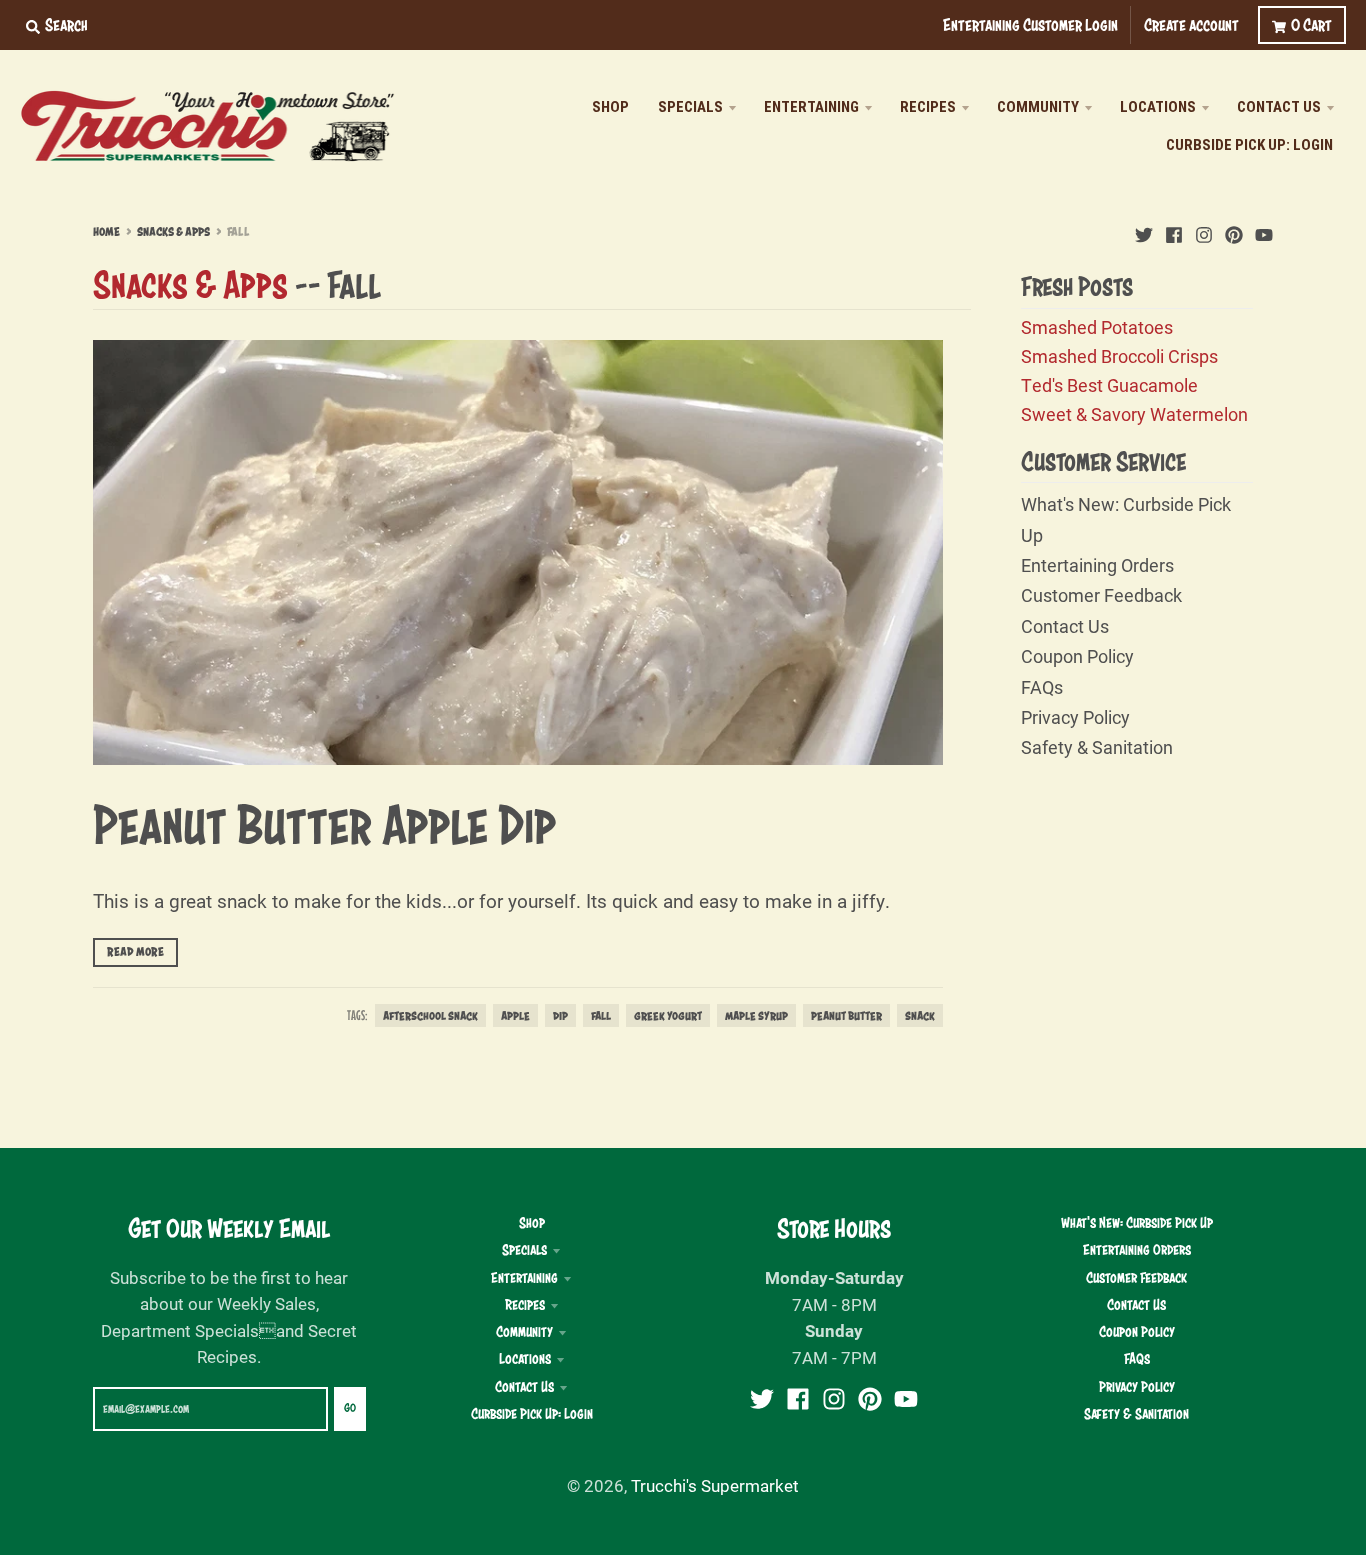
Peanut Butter (846, 1015)
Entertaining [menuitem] (811, 107)
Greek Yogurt (668, 1015)
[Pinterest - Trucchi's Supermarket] (1234, 231)
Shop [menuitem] (610, 107)
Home (106, 232)
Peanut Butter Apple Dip (324, 824)
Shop (532, 1223)
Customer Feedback (1101, 595)
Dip (560, 1015)
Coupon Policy (1077, 656)
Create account (1191, 24)
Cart (1311, 24)
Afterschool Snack (430, 1015)
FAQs (1042, 687)
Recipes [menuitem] (928, 107)
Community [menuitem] (1038, 107)
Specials (524, 1250)
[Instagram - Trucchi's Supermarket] (1204, 231)
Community (524, 1332)
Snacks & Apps (173, 232)
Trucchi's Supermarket (715, 1485)
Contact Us (1065, 626)
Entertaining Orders (1097, 565)
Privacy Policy (1075, 717)
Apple (515, 1015)
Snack (920, 1015)
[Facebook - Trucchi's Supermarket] (1174, 231)
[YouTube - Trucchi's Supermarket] (1264, 231)
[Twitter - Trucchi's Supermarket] (1144, 231)
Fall (601, 1015)
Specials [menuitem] (690, 107)
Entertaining (524, 1278)
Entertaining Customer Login (1030, 24)
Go (350, 1408)
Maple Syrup (756, 1015)
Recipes (525, 1305)
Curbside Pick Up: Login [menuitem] (1249, 145)
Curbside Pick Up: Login (532, 1414)
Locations (525, 1359)
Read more (135, 952)
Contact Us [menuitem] (1279, 107)
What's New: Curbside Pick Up (1137, 1223)
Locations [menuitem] (1158, 107)
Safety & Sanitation (1097, 747)
